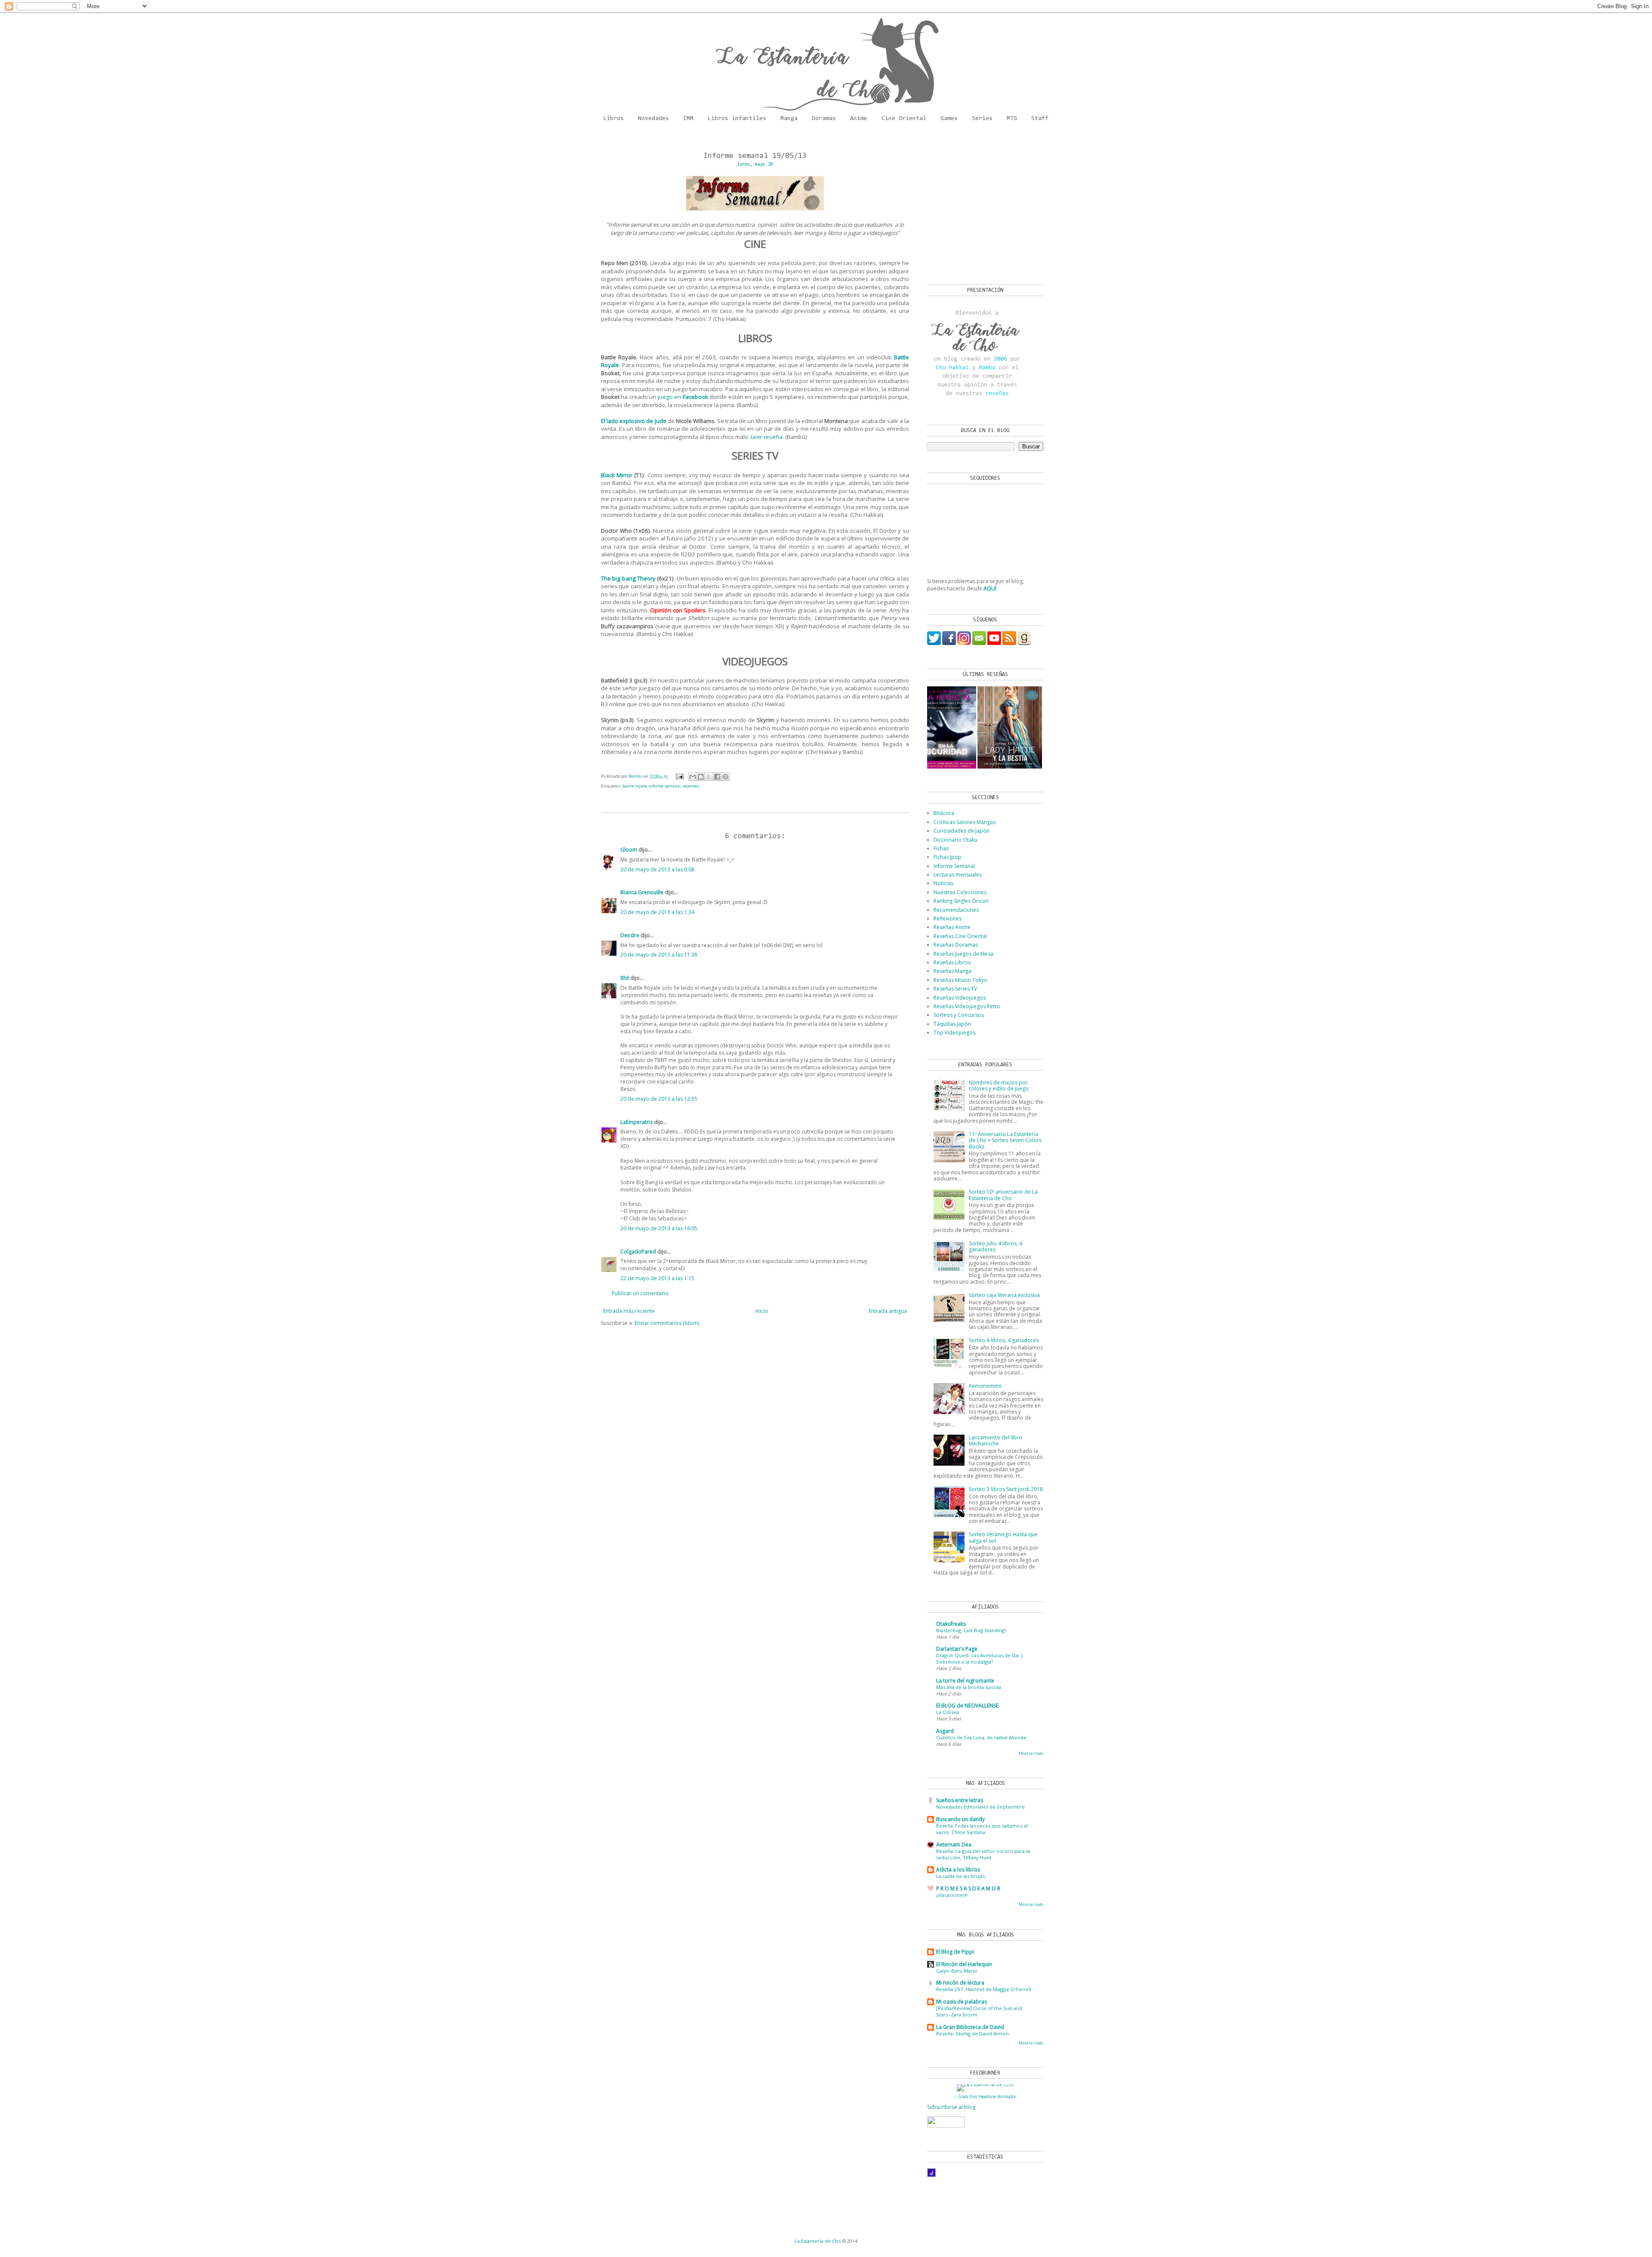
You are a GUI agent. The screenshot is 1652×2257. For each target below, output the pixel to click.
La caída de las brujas (960, 1876)
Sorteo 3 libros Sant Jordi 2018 (1006, 1489)
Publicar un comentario (640, 1293)
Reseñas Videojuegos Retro (967, 1006)
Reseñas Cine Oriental (960, 936)
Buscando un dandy (960, 1819)
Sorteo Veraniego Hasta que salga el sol (1003, 1537)
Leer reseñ (765, 437)
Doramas (824, 119)
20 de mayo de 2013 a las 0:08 (657, 869)
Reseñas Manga (952, 971)
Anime (859, 119)
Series (982, 119)
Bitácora (944, 813)
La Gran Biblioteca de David (970, 2027)
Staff (1040, 119)
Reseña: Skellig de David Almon (972, 2033)
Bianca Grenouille (642, 892)
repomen (691, 786)
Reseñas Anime (952, 927)
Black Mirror (617, 475)
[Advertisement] (981, 207)
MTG (1012, 119)
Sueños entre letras (960, 1800)
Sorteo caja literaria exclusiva (1004, 1295)
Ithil (625, 978)
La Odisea (948, 1712)
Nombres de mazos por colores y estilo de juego (999, 1085)
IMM (688, 119)
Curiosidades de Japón (962, 831)
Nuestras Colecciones (960, 892)
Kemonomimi (985, 1386)
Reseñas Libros (952, 962)
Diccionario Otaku (955, 840)
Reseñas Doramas (956, 945)
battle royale (635, 786)
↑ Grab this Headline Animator (985, 2096)
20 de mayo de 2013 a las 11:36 (659, 955)
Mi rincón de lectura (960, 1983)
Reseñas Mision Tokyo (960, 980)
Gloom (629, 850)
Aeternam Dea (954, 1845)
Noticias (943, 883)
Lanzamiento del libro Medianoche (996, 1440)
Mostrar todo (1031, 1753)
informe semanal (664, 786)
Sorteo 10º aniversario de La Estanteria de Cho (1003, 1195)
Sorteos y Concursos (959, 1015)
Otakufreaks (951, 1624)
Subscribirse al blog (951, 2107)
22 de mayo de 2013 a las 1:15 (657, 1278)
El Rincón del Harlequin (964, 1964)
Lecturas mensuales (958, 875)
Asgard (945, 1731)
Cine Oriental (904, 119)
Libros (613, 119)
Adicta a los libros (958, 1870)
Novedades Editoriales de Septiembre (980, 1807)
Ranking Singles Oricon (961, 901)
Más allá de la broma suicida (969, 1687)
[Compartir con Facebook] (717, 777)
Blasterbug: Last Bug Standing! (971, 1630)
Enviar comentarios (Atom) (667, 1323)
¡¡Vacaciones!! (952, 1895)
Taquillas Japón (952, 1024)
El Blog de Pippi (955, 1952)
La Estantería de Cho (818, 2241)
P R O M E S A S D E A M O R (968, 1888)
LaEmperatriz (636, 1122)
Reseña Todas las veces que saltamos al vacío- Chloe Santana (982, 1829)
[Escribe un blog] (701, 777)
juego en (683, 397)
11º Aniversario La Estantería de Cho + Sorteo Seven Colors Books (1005, 1140)
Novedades (653, 119)
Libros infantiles (737, 119)
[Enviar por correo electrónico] (693, 777)
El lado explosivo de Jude (634, 421)
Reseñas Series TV (955, 989)
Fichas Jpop (948, 857)
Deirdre (630, 935)
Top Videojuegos (954, 1033)
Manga (789, 119)
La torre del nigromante (965, 1681)
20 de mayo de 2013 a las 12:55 (659, 1099)
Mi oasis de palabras (962, 2002)
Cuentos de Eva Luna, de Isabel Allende (981, 1737)
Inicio (762, 1311)
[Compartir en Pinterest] (725, 777)
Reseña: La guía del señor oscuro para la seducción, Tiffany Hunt (983, 1854)
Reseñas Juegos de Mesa (963, 954)
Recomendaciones (956, 910)
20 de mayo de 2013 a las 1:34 (657, 912)
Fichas (941, 848)
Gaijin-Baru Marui (957, 1971)
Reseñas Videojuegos (960, 998)
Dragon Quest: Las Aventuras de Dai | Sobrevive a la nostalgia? (980, 1658)
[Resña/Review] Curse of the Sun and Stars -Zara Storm (979, 2011)
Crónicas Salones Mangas (965, 822)
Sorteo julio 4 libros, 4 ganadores (996, 1246)
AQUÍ (990, 588)
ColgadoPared (638, 1252)
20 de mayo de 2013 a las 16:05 (659, 1228)
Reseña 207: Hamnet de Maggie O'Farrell (984, 1989)
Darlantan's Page (957, 1649)
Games (949, 119)
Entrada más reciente (629, 1311)
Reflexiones (948, 919)
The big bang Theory (628, 578)
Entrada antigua (888, 1311)
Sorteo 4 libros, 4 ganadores (1004, 1340)
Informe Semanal (954, 866)
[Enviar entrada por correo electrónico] (680, 776)
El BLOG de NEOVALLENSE (967, 1706)
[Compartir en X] (709, 777)
